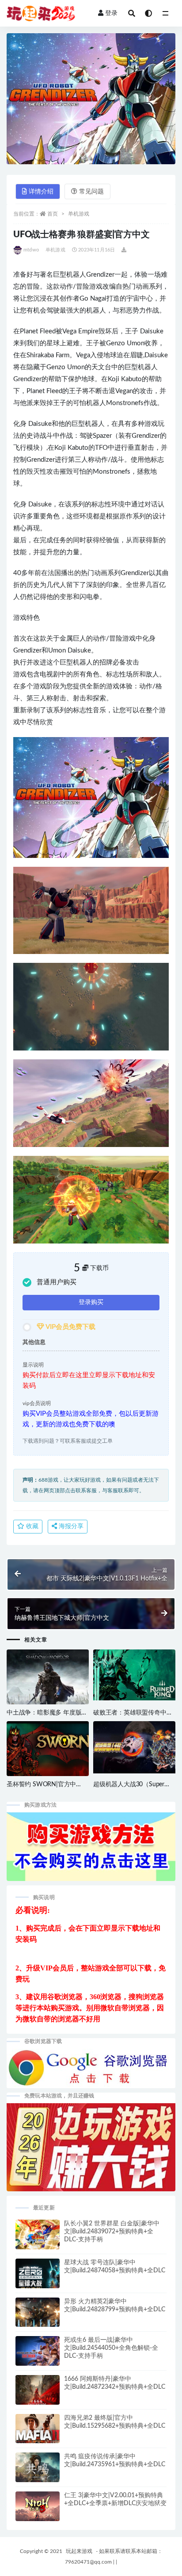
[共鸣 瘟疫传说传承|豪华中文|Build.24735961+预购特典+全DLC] (38, 2471)
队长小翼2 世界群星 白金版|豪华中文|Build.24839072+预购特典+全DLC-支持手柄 (112, 2232)
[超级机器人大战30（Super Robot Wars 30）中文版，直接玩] (134, 1747)
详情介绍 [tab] (41, 192)
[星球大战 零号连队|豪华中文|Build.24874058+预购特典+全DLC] (38, 2277)
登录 (111, 13)
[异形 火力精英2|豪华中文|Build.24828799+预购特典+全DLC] (38, 2316)
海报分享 (70, 1526)
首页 (53, 214)
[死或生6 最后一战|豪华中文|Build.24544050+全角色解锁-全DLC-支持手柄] (38, 2354)
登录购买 (91, 1302)
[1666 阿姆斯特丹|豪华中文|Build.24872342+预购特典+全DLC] (38, 2394)
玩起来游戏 (79, 2551)
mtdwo (31, 250)
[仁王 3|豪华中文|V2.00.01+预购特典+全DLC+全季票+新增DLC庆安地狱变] (38, 2508)
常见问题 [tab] (91, 192)
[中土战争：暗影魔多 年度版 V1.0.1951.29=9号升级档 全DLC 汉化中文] (48, 1683)
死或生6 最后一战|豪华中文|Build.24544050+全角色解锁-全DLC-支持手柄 (111, 2348)
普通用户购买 (57, 1282)
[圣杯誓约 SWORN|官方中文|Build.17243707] (48, 1751)
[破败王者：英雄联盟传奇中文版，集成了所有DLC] (134, 1675)
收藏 (31, 1526)
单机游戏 (79, 214)
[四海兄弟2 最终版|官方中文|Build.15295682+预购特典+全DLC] (38, 2435)
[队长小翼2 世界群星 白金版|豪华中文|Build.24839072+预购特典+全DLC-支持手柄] (38, 2239)
